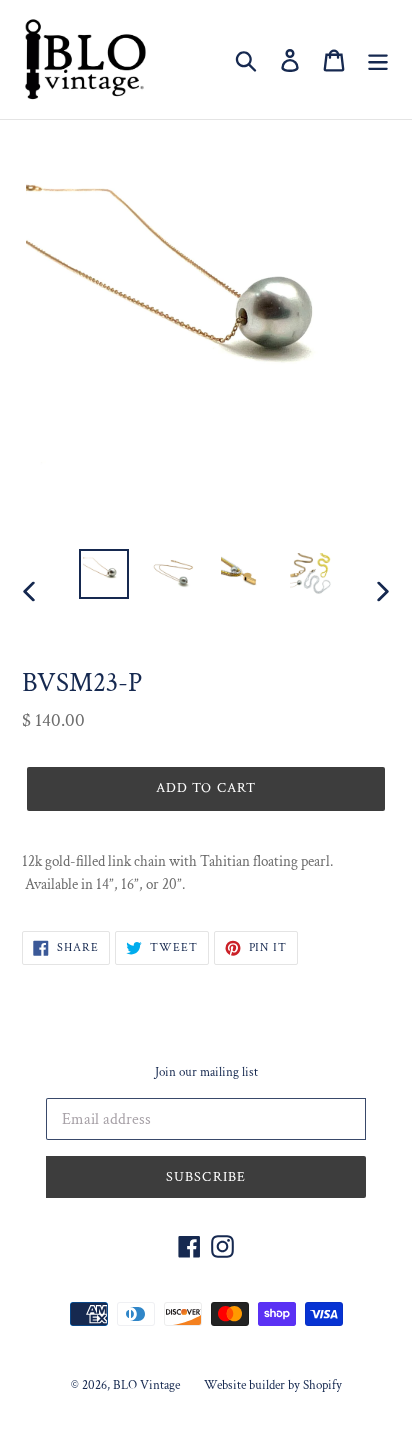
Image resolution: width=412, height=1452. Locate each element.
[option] (104, 574)
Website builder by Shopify (273, 1385)
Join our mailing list (206, 1073)
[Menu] (378, 60)
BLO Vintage (146, 1385)
